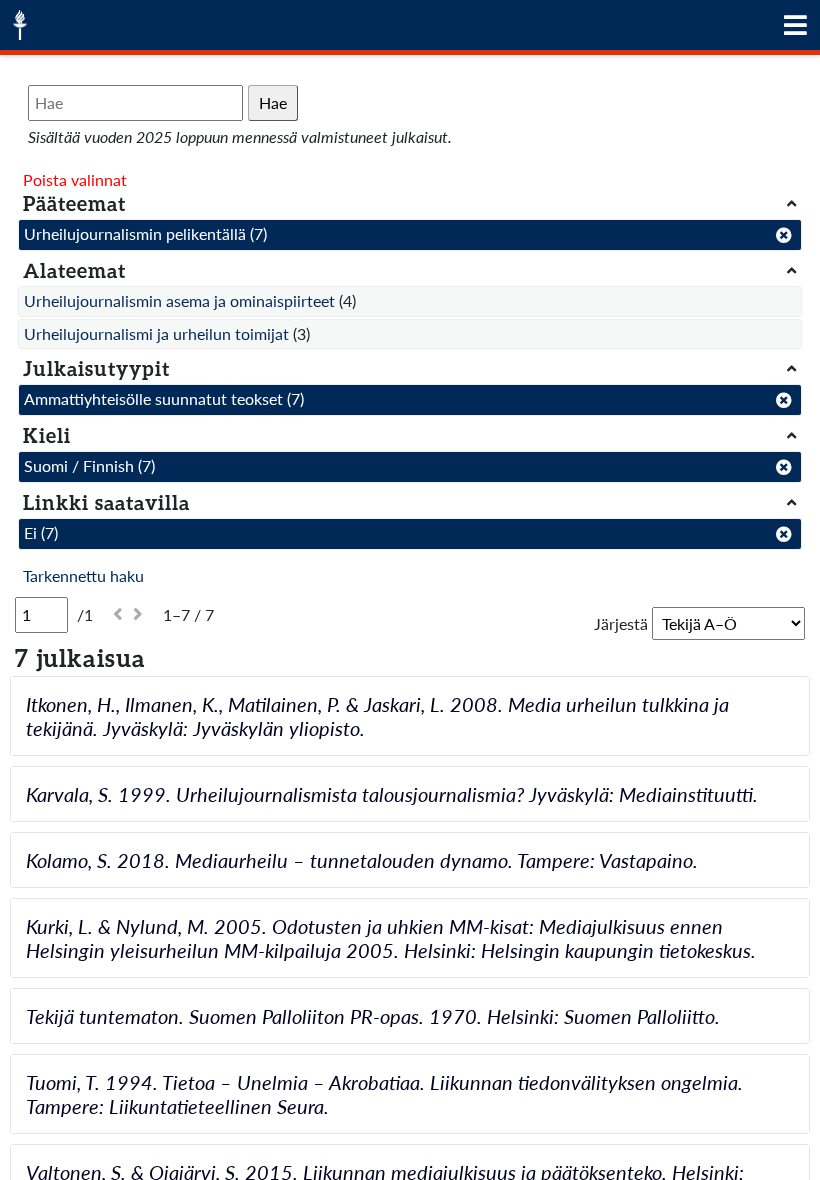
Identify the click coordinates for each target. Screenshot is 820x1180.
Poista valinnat (75, 179)
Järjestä (621, 623)
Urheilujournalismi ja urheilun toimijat (156, 333)
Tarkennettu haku (83, 575)
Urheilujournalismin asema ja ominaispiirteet (179, 300)
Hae (273, 102)
